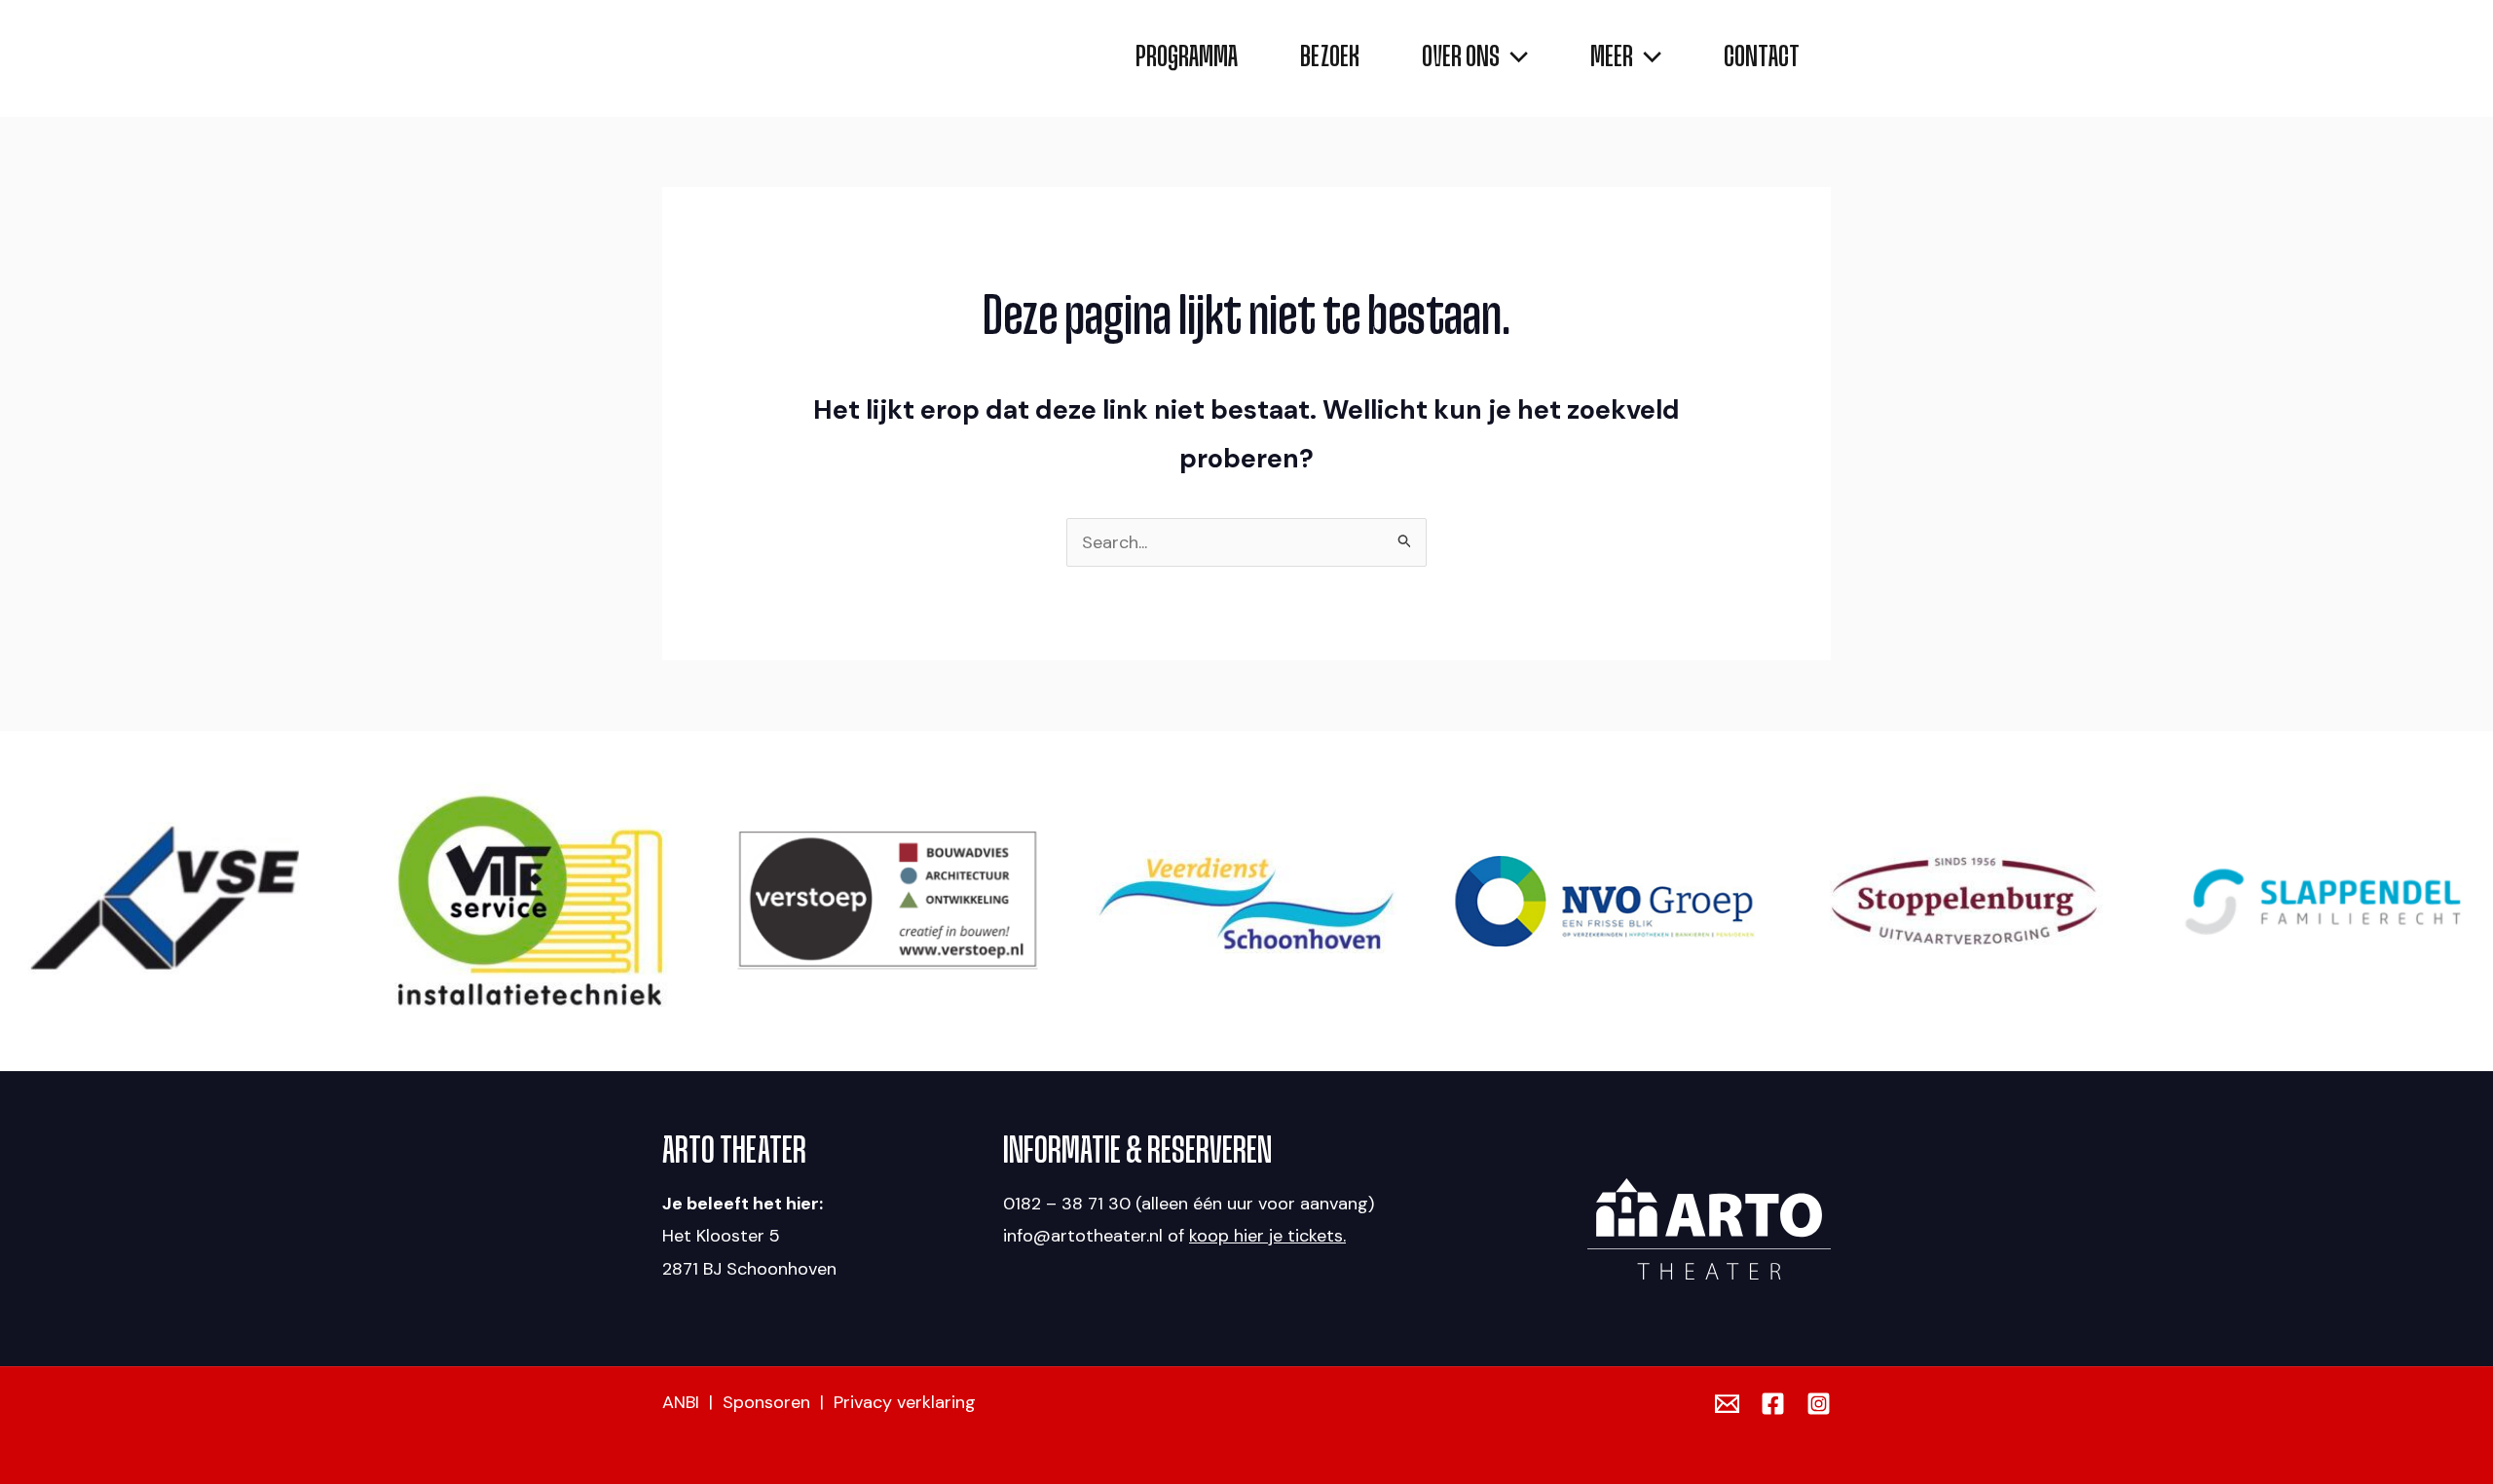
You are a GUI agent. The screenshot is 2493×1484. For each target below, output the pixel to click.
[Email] (1727, 1404)
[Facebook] (1773, 1404)
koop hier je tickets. (1267, 1236)
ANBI (681, 1402)
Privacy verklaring (905, 1402)
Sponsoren (766, 1402)
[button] (1514, 58)
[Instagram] (1819, 1404)
